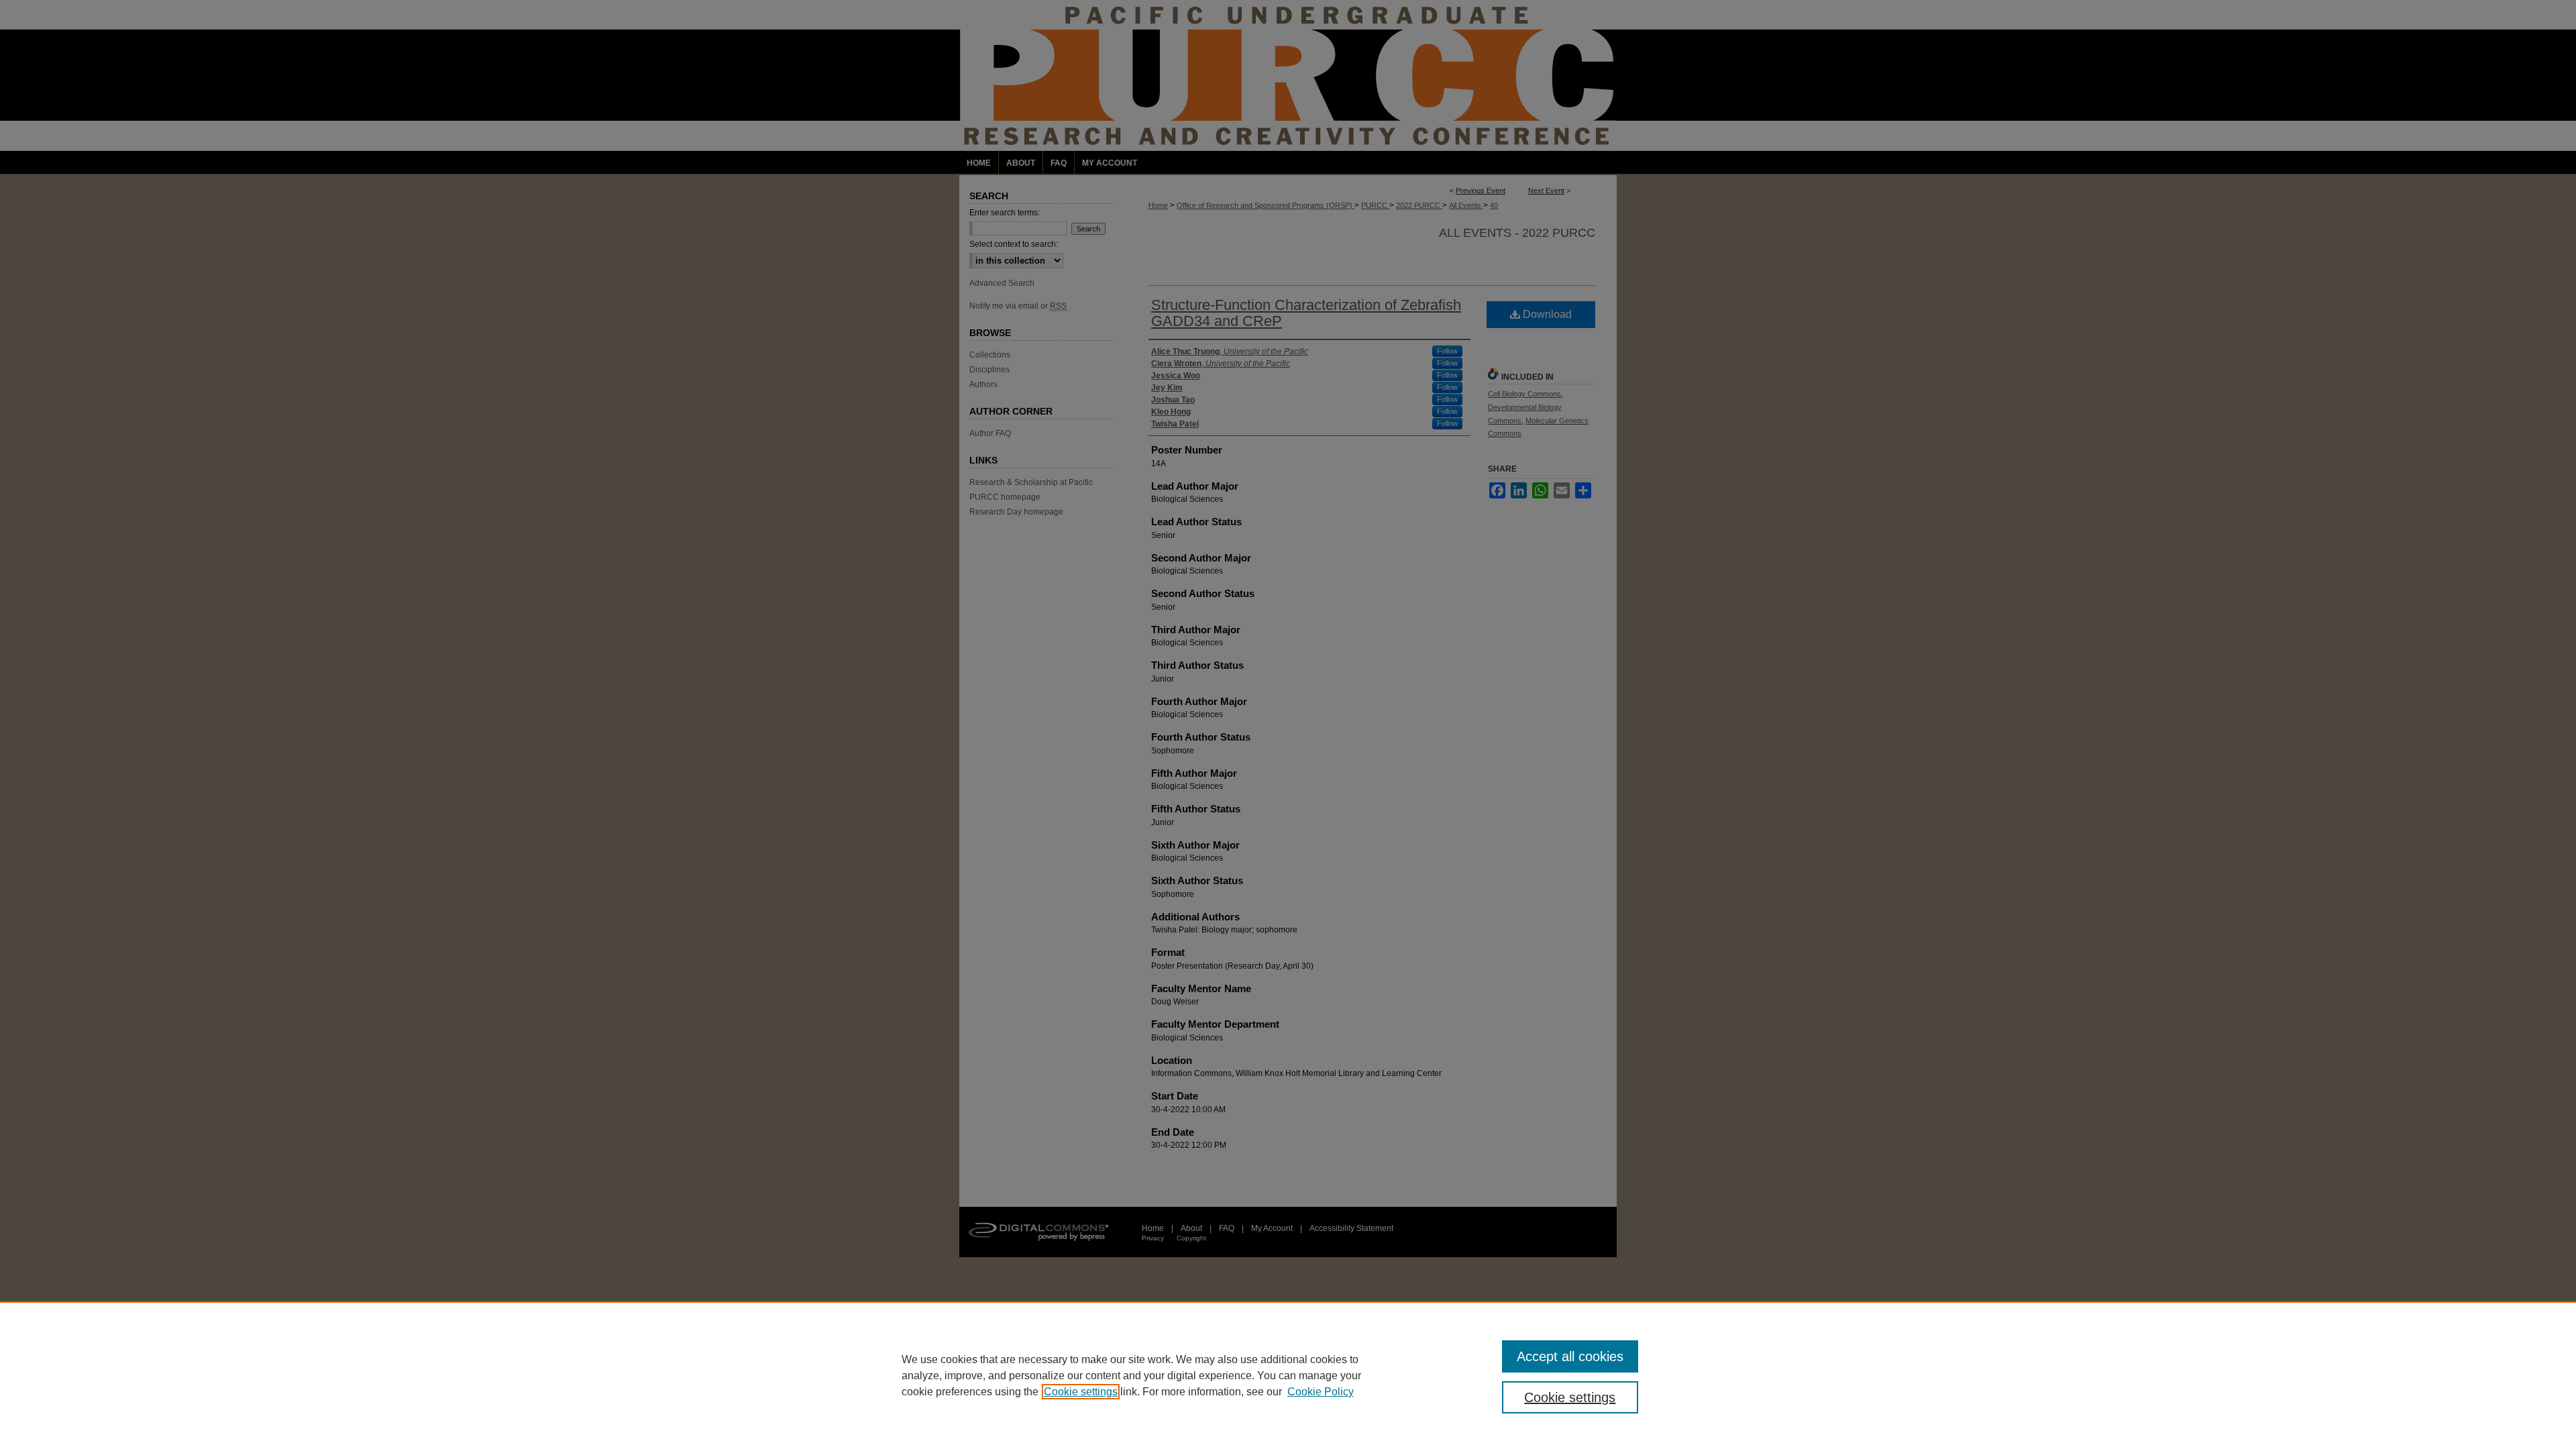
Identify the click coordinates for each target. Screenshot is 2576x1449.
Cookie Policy (1321, 1392)
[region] (1288, 1375)
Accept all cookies (1570, 1356)
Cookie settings (1081, 1392)
